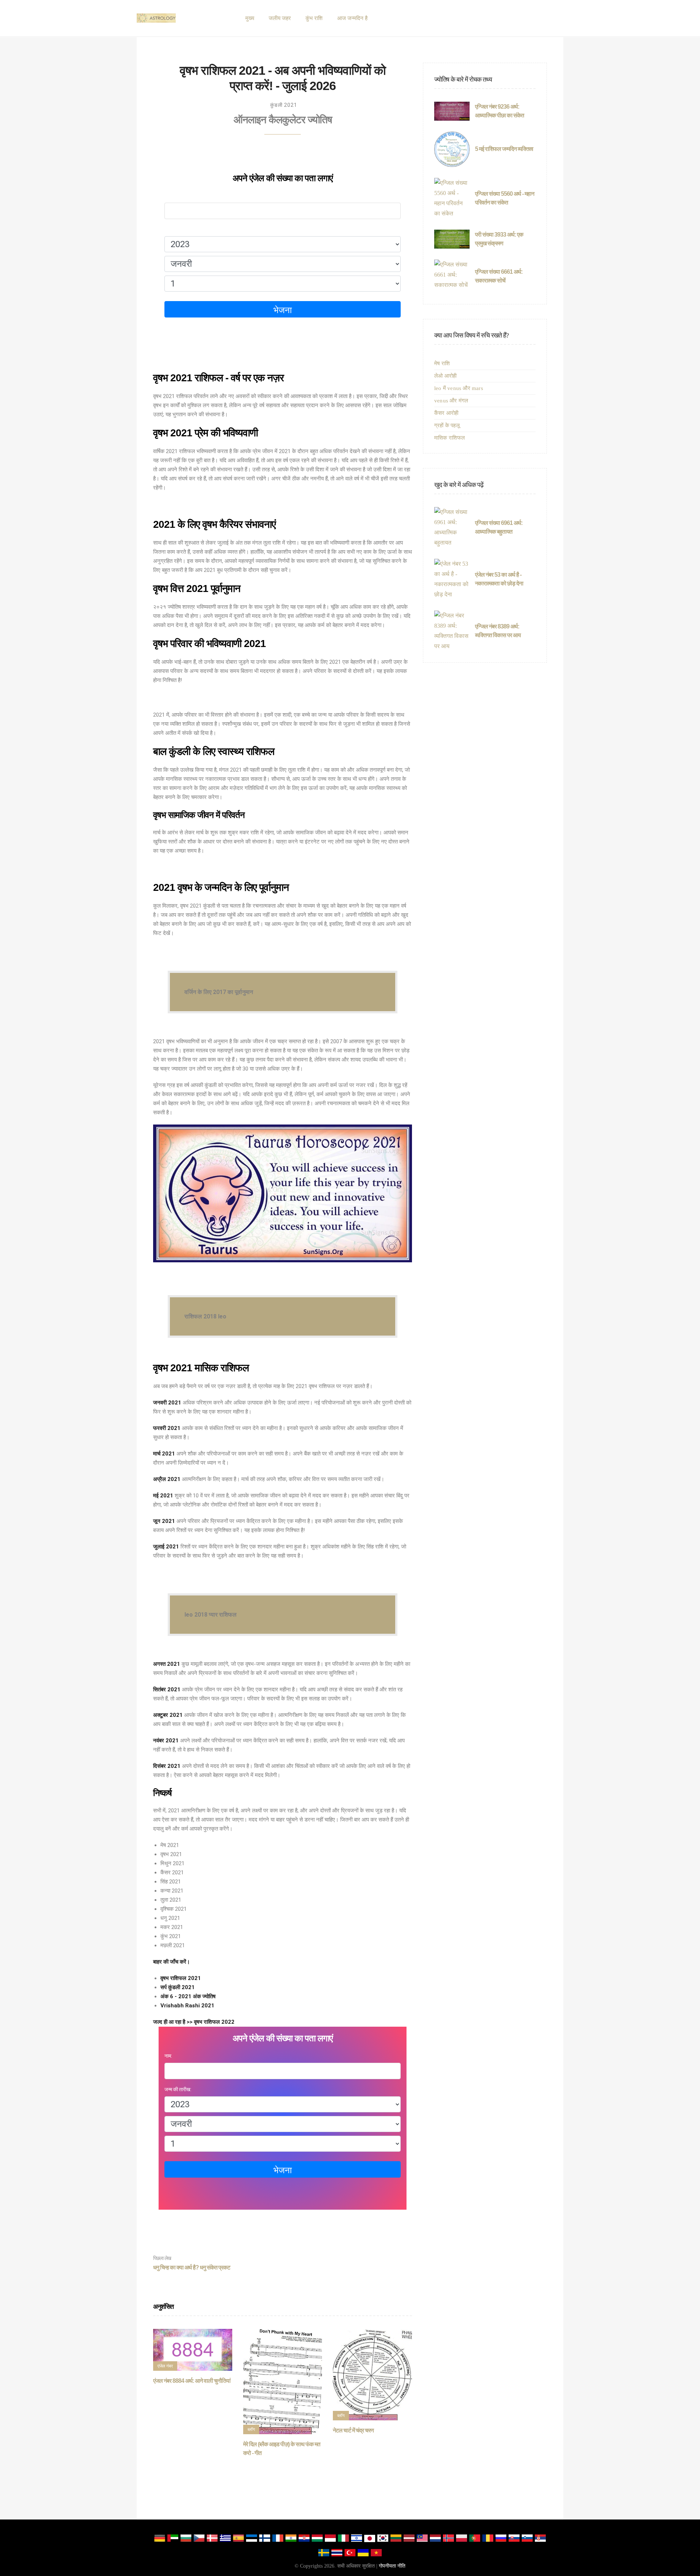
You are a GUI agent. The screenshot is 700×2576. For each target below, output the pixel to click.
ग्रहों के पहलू (447, 425)
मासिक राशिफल (450, 438)
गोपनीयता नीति (392, 2566)
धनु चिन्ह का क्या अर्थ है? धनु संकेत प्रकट (192, 2263)
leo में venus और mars (459, 388)
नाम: (168, 196)
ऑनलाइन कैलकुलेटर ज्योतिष (283, 120)
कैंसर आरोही (446, 413)
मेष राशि (442, 363)
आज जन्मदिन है (352, 18)
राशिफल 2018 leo (205, 1316)
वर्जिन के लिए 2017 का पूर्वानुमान (219, 992)
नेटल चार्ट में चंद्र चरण (353, 2430)
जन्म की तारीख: (178, 229)
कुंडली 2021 (284, 105)
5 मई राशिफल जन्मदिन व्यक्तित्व (504, 149)
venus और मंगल (451, 401)
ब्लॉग (251, 2429)
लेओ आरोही (445, 376)
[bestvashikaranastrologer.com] (156, 18)
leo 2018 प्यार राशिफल (211, 1615)
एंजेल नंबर (165, 2366)
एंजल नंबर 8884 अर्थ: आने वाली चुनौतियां (192, 2381)
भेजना (283, 310)
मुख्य (250, 18)
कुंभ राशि (314, 18)
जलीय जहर (280, 18)
